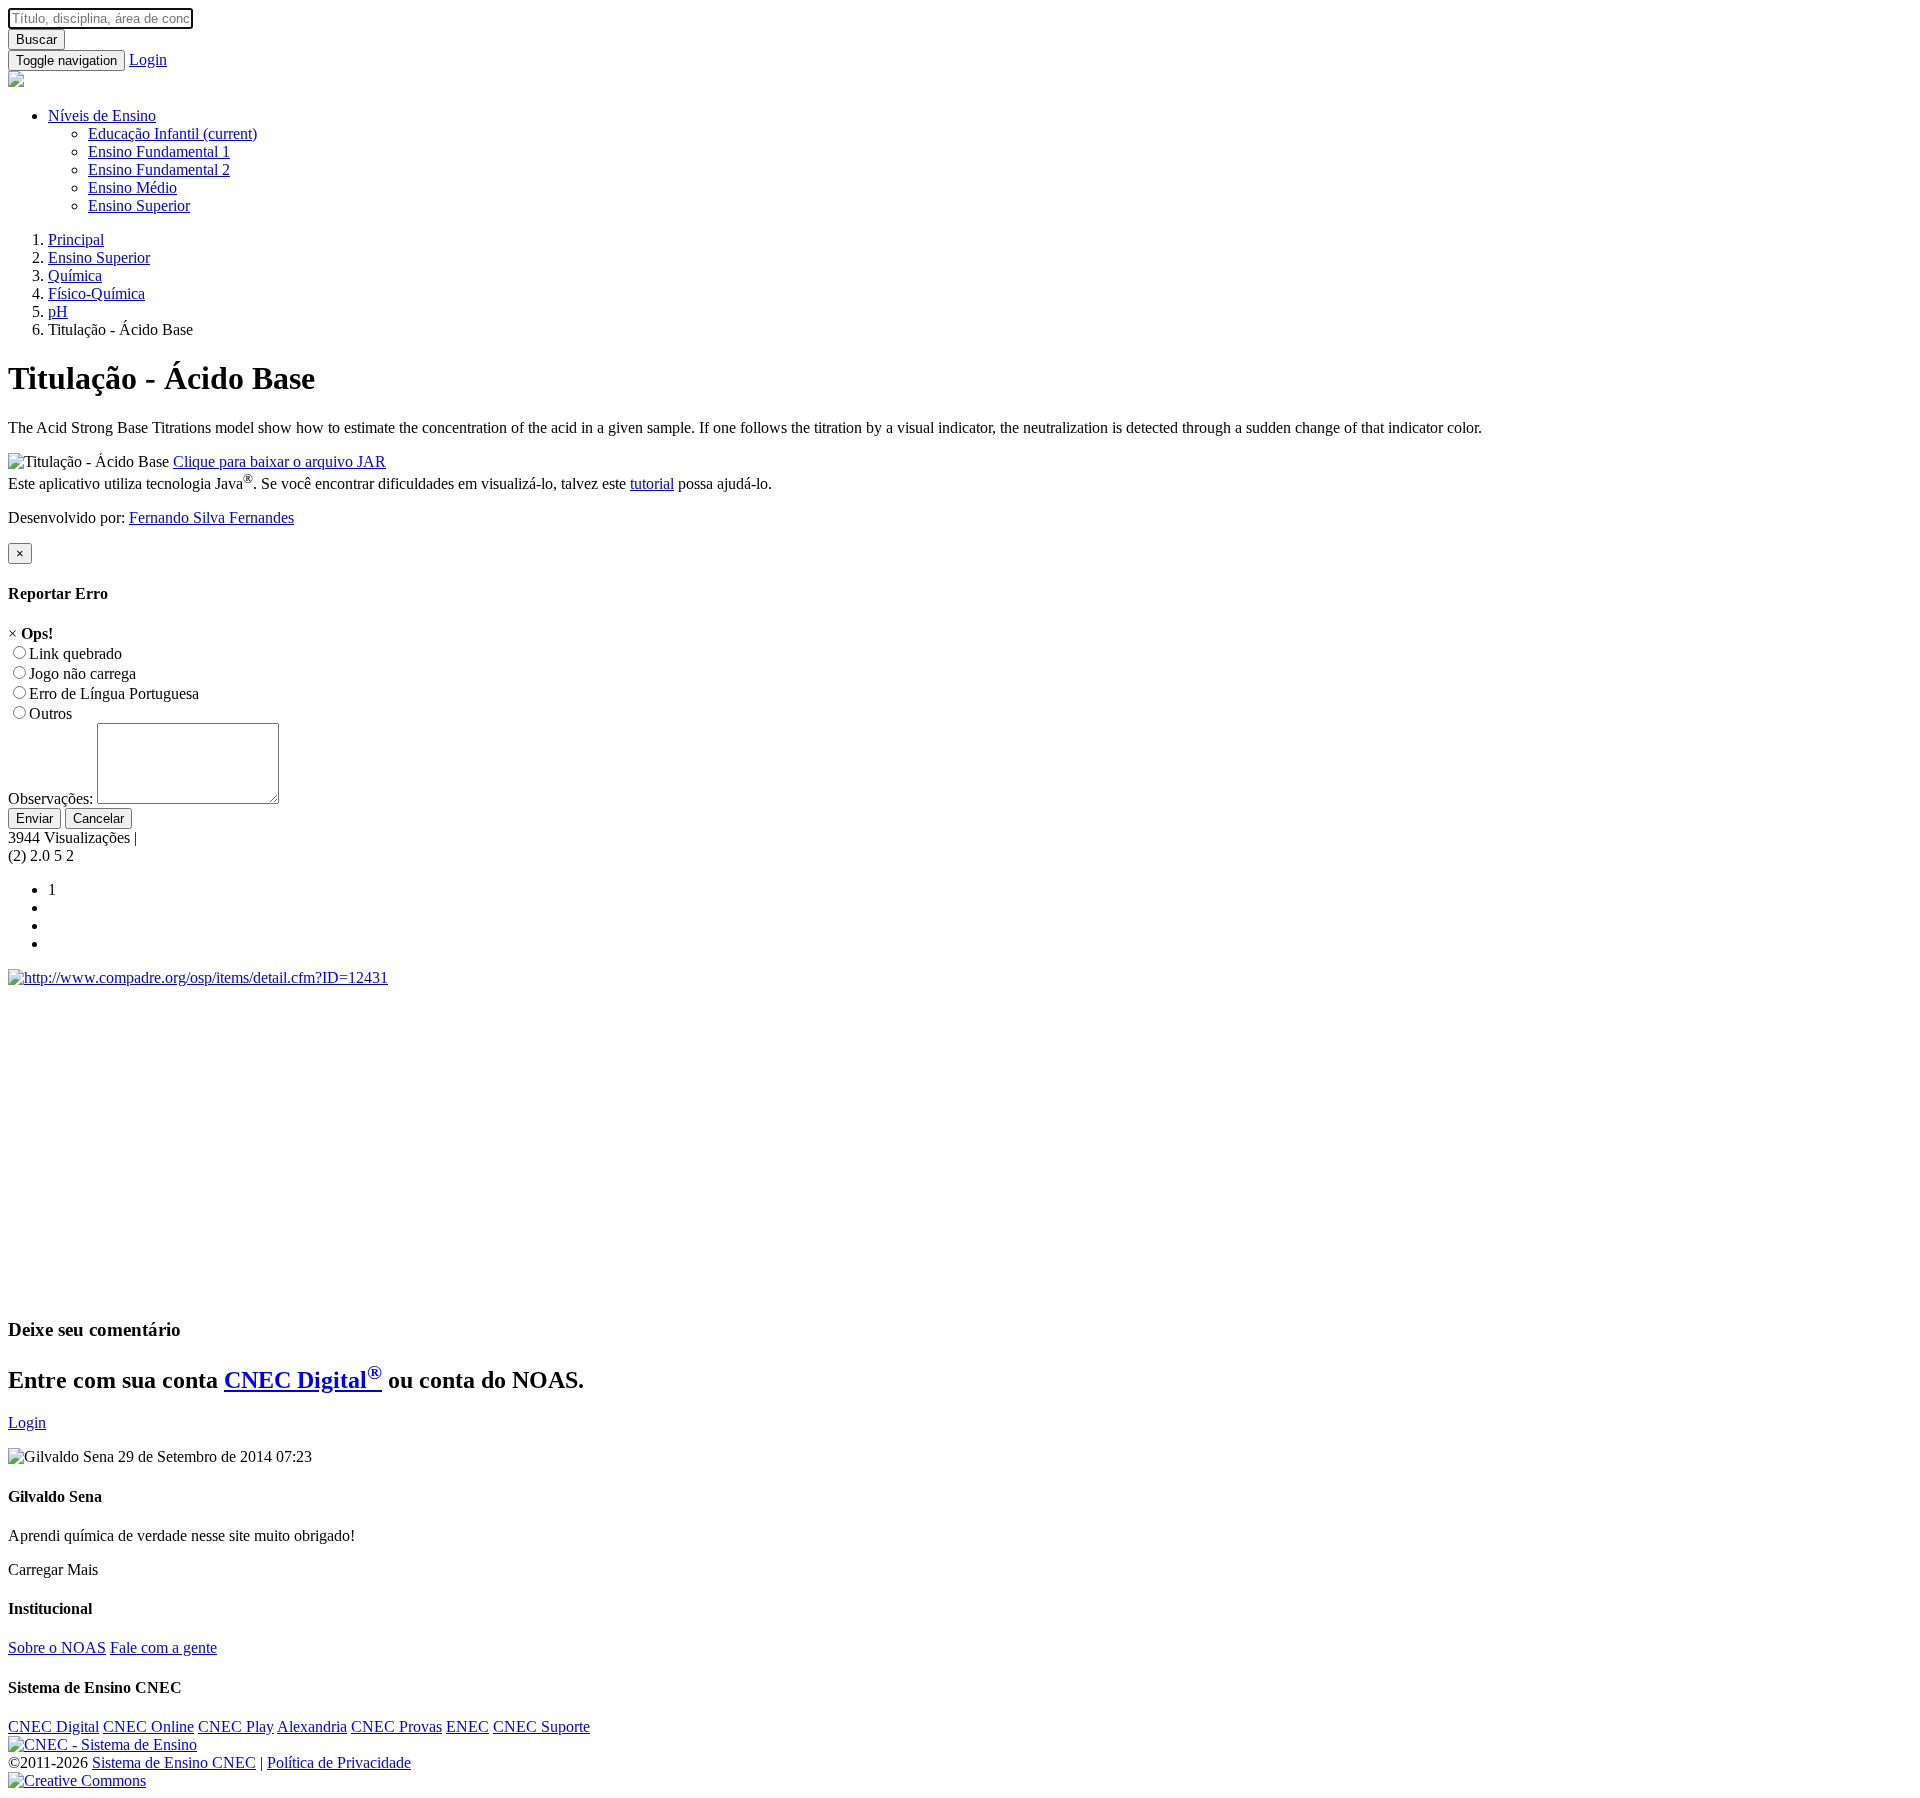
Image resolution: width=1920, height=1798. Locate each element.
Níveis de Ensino (102, 115)
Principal (76, 239)
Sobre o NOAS (57, 1647)
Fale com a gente (163, 1647)
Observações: (50, 798)
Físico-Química (96, 293)
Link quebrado (75, 653)
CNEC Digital (303, 1380)
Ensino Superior (139, 205)
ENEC (467, 1726)
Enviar (34, 818)
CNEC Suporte (541, 1726)
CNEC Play (236, 1726)
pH (58, 311)
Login (148, 59)
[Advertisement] (608, 1161)
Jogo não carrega (82, 673)
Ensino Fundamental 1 (159, 151)
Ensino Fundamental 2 (159, 169)
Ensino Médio (132, 187)
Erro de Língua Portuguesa (114, 693)
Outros (50, 713)
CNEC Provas (396, 1726)
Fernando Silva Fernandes (211, 517)
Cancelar (98, 818)
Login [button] (27, 1422)
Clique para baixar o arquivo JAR (279, 461)
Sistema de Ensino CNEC (174, 1762)
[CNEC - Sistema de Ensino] (102, 1744)
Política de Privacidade (339, 1762)
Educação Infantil (172, 133)
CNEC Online (148, 1726)
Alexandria (312, 1726)
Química (75, 275)
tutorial (652, 483)
